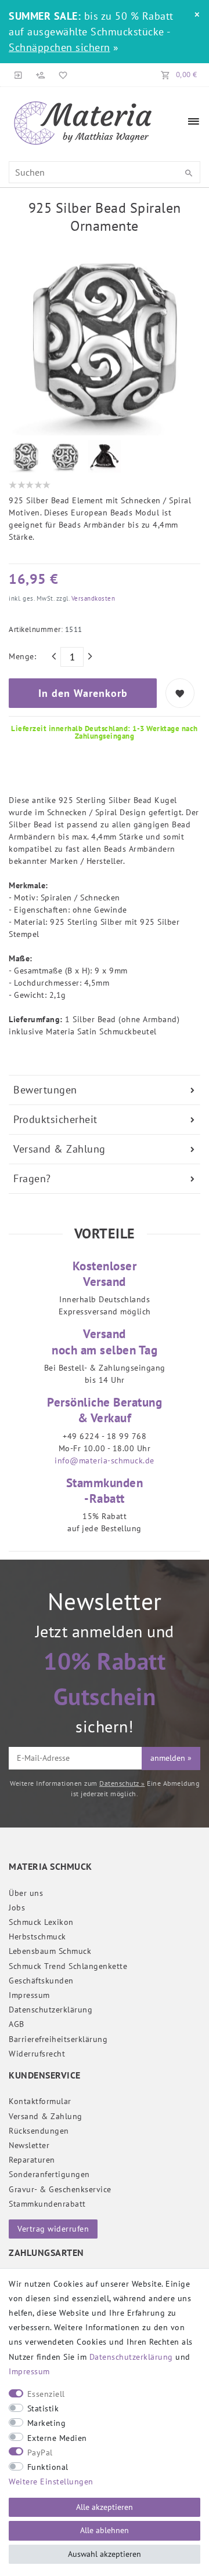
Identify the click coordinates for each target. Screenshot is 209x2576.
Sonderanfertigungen (49, 2174)
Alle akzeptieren (105, 2507)
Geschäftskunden (41, 1981)
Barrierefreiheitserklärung (58, 2039)
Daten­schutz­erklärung (51, 2010)
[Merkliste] (61, 75)
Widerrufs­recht (37, 2054)
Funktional (48, 2467)
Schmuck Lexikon (41, 1922)
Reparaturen (32, 2160)
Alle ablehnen (105, 2530)
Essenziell (46, 2394)
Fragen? (32, 1178)
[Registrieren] (41, 75)
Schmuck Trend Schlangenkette (68, 1966)
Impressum (29, 1995)
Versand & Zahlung (60, 1149)
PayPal (40, 2453)
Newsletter (29, 2145)
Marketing (47, 2423)
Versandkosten (92, 598)
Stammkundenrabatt (47, 2204)
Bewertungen (45, 1090)
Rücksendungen (39, 2131)
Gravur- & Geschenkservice (60, 2189)
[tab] (105, 1090)
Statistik (43, 2408)
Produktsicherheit (55, 1119)
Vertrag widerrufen (53, 2229)
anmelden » (171, 1758)
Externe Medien (57, 2438)
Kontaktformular (40, 2101)
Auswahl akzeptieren (105, 2554)
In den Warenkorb (83, 693)
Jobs (17, 1908)
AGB (17, 2024)
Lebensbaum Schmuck (50, 1951)
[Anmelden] (19, 75)
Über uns (26, 1893)
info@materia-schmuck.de (105, 1460)
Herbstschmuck (37, 1936)
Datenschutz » (122, 1783)
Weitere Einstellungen (51, 2481)
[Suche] (189, 173)
